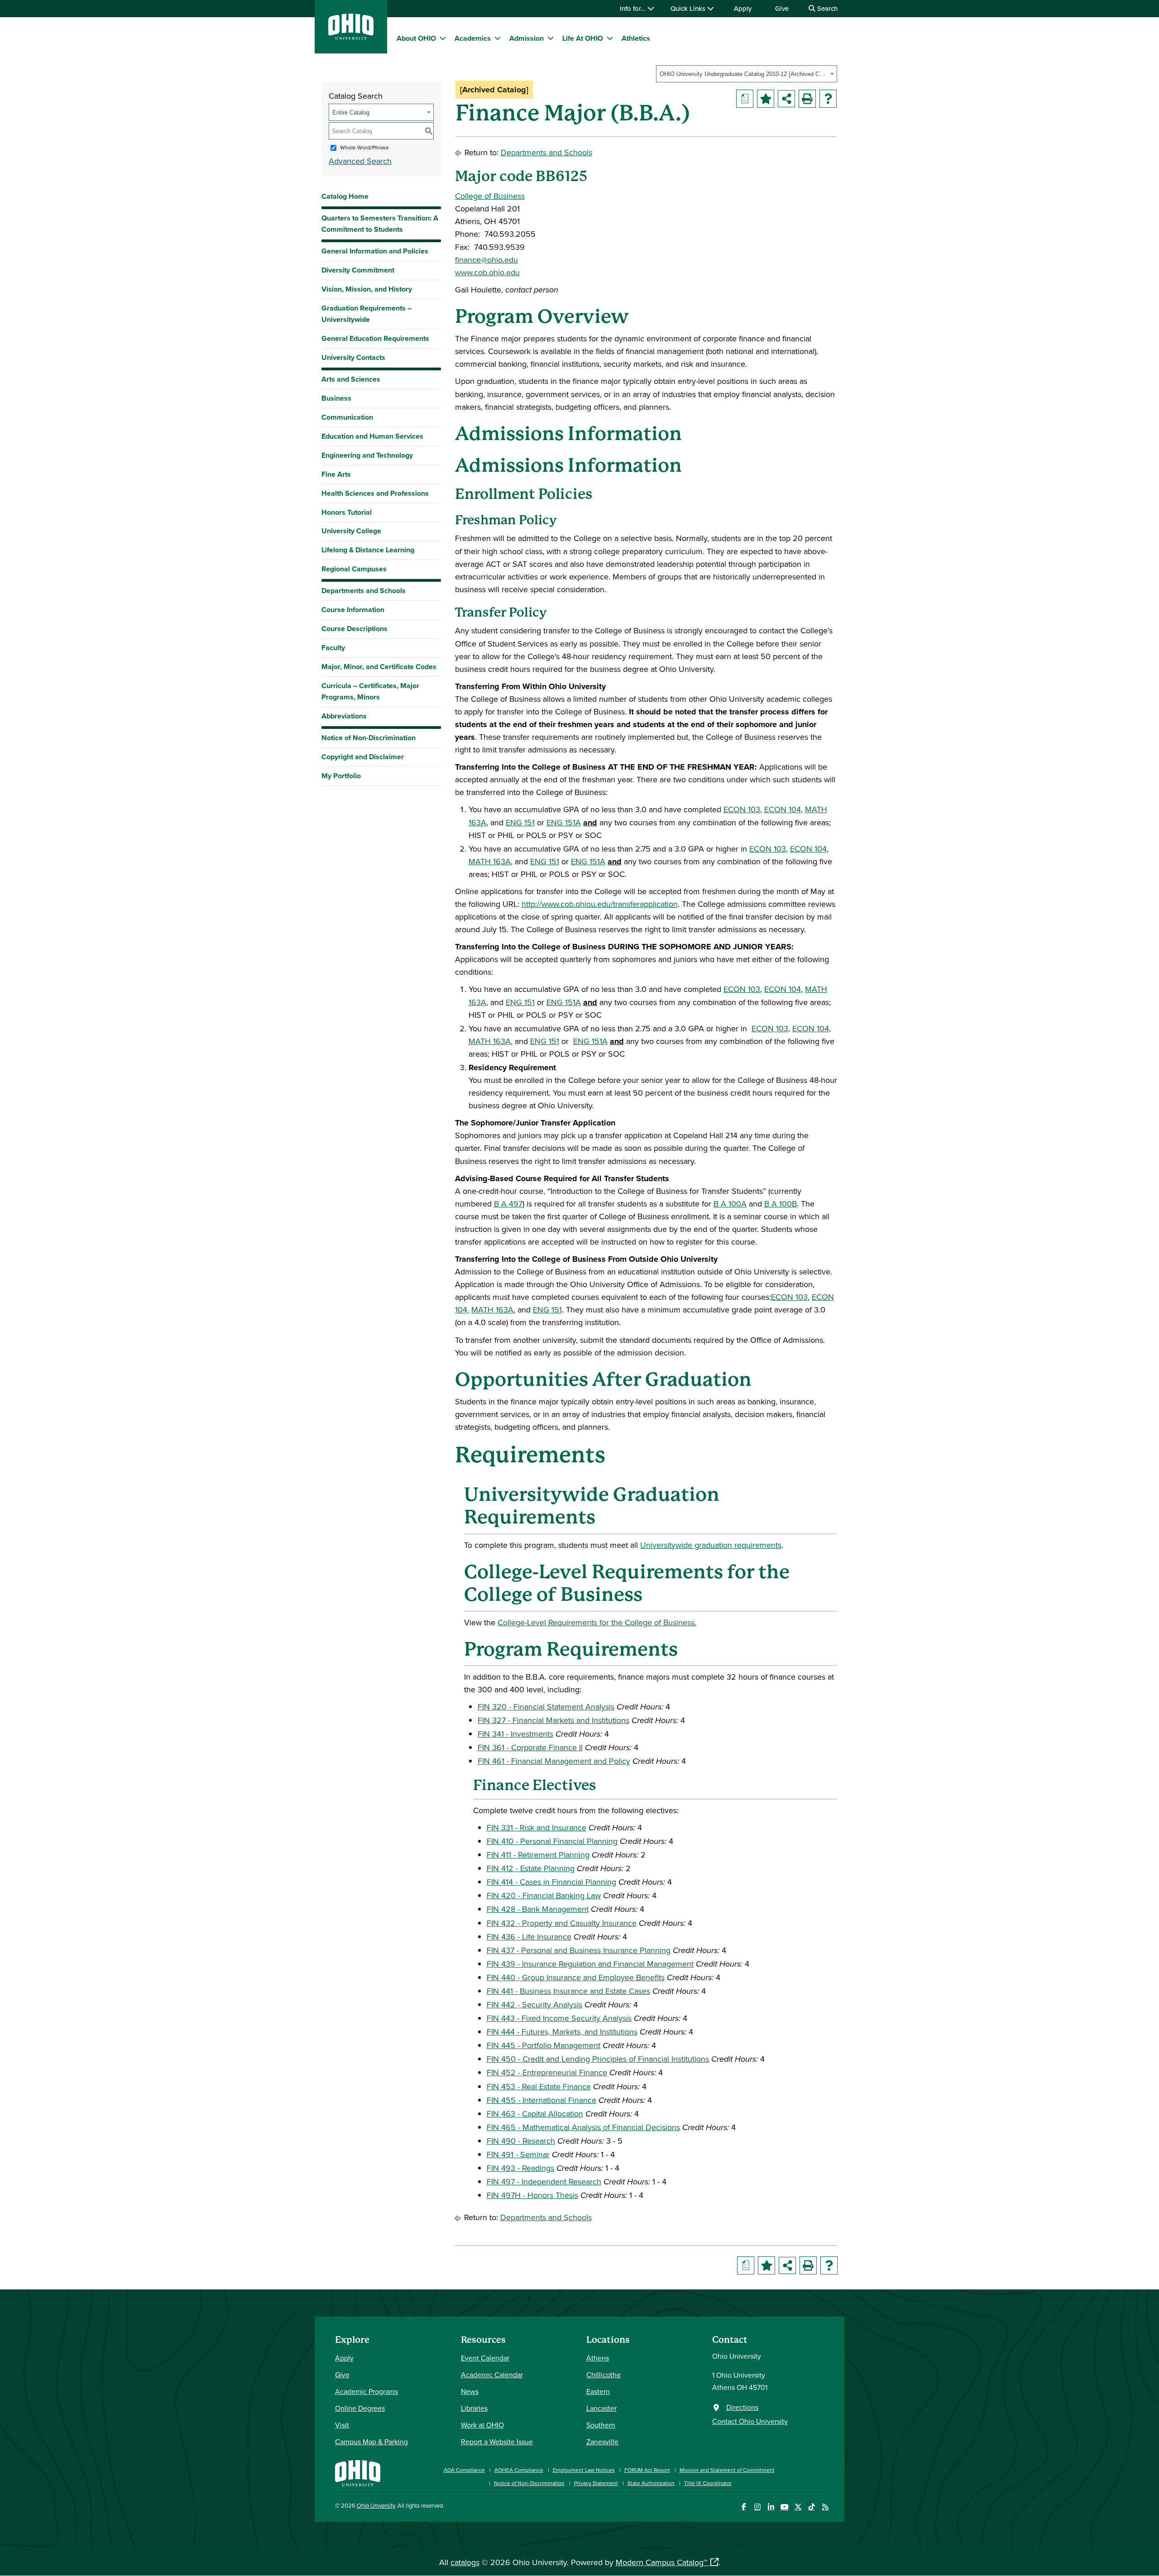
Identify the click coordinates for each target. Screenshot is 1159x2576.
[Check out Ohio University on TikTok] (812, 2507)
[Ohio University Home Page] (358, 2472)
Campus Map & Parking (371, 2442)
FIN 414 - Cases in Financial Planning (551, 1882)
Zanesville (602, 2442)
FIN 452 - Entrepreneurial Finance (547, 2072)
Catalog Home (345, 196)
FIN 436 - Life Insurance (529, 1937)
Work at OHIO (482, 2425)
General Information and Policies (375, 251)
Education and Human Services (372, 436)
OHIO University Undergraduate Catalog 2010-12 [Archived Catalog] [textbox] (744, 74)
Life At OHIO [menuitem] (583, 38)
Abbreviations (344, 716)
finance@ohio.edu (486, 260)
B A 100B (781, 1204)
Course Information (353, 610)
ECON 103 (742, 809)
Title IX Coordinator (708, 2483)
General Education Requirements (375, 338)
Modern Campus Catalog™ (661, 2562)
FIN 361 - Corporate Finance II (530, 1747)
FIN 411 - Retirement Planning (538, 1855)
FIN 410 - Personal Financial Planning (552, 1841)
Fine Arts (336, 474)
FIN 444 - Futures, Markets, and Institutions (562, 2032)
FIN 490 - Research (521, 2141)
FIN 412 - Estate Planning (531, 1868)
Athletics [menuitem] (636, 38)
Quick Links (689, 8)
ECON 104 (783, 809)
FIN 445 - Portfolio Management (544, 2045)
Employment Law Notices (584, 2470)
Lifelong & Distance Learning (368, 550)
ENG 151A (564, 822)
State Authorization (651, 2483)
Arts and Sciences (351, 379)
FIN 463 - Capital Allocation (535, 2114)
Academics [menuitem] (473, 38)
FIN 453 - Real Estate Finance (539, 2086)
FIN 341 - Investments (515, 1734)
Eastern (598, 2391)
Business (336, 398)
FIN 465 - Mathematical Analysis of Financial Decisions (583, 2127)
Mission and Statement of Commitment (727, 2470)
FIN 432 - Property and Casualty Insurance (562, 1923)
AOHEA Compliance (519, 2470)
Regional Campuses (354, 569)
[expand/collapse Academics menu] (498, 38)
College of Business (490, 196)
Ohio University (376, 2505)
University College (351, 531)
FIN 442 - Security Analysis (534, 2004)
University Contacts (353, 357)
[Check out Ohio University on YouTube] (784, 2507)
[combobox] (747, 74)
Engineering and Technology (367, 455)
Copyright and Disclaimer (363, 757)
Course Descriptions (354, 629)
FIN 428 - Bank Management (538, 1909)
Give (782, 8)
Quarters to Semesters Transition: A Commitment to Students (380, 224)
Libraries (474, 2408)
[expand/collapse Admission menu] (551, 38)
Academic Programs (366, 2391)
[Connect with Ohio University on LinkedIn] (771, 2507)
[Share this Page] (786, 99)
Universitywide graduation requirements (711, 1545)
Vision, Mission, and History (367, 289)
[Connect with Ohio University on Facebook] (744, 2507)
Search (826, 8)
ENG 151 (520, 822)
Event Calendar (485, 2358)
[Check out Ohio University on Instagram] (757, 2507)
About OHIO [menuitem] (416, 38)
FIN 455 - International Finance (541, 2100)
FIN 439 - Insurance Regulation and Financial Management (590, 1964)
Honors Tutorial (347, 512)
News (470, 2391)
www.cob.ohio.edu (487, 272)
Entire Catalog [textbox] (351, 113)
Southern (601, 2425)
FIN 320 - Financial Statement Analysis (546, 1707)
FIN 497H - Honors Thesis (532, 2195)
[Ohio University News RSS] (825, 2507)
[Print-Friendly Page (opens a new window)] (807, 99)
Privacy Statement (596, 2483)
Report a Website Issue (497, 2442)
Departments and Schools (364, 591)
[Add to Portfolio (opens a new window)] (766, 99)
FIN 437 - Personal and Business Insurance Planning (579, 1950)
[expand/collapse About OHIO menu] (443, 38)
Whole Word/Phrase (364, 147)
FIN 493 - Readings (520, 2168)
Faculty (333, 648)
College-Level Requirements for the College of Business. (597, 1622)
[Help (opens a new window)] (828, 99)
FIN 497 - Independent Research (544, 2181)
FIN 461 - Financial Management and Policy (554, 1761)
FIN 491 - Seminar (518, 2154)
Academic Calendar (492, 2375)
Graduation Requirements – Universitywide (366, 314)
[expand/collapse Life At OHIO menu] (610, 38)
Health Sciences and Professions (375, 493)
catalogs (465, 2562)
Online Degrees (360, 2408)
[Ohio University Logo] (351, 37)
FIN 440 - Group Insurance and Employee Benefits (576, 1977)
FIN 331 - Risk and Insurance (536, 1827)
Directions (742, 2407)
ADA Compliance (464, 2470)
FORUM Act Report (647, 2470)
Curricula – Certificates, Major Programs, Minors (370, 691)
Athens (598, 2358)
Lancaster (601, 2408)
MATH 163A (490, 861)
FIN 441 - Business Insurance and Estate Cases (568, 1991)
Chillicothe (603, 2375)
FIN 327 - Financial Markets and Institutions (553, 1720)
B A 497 (508, 1204)
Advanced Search (360, 161)
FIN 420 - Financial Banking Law (544, 1895)
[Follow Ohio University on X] (798, 2507)
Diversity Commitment (358, 270)
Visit (342, 2425)
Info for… (634, 8)
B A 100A (730, 1204)
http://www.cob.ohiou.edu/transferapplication (600, 904)
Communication (347, 417)
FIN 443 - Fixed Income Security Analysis (559, 2018)
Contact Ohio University (750, 2421)
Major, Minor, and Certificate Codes (379, 667)
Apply (743, 8)
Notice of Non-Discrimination (369, 738)
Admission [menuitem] (527, 38)
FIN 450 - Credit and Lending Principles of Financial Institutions (598, 2059)
